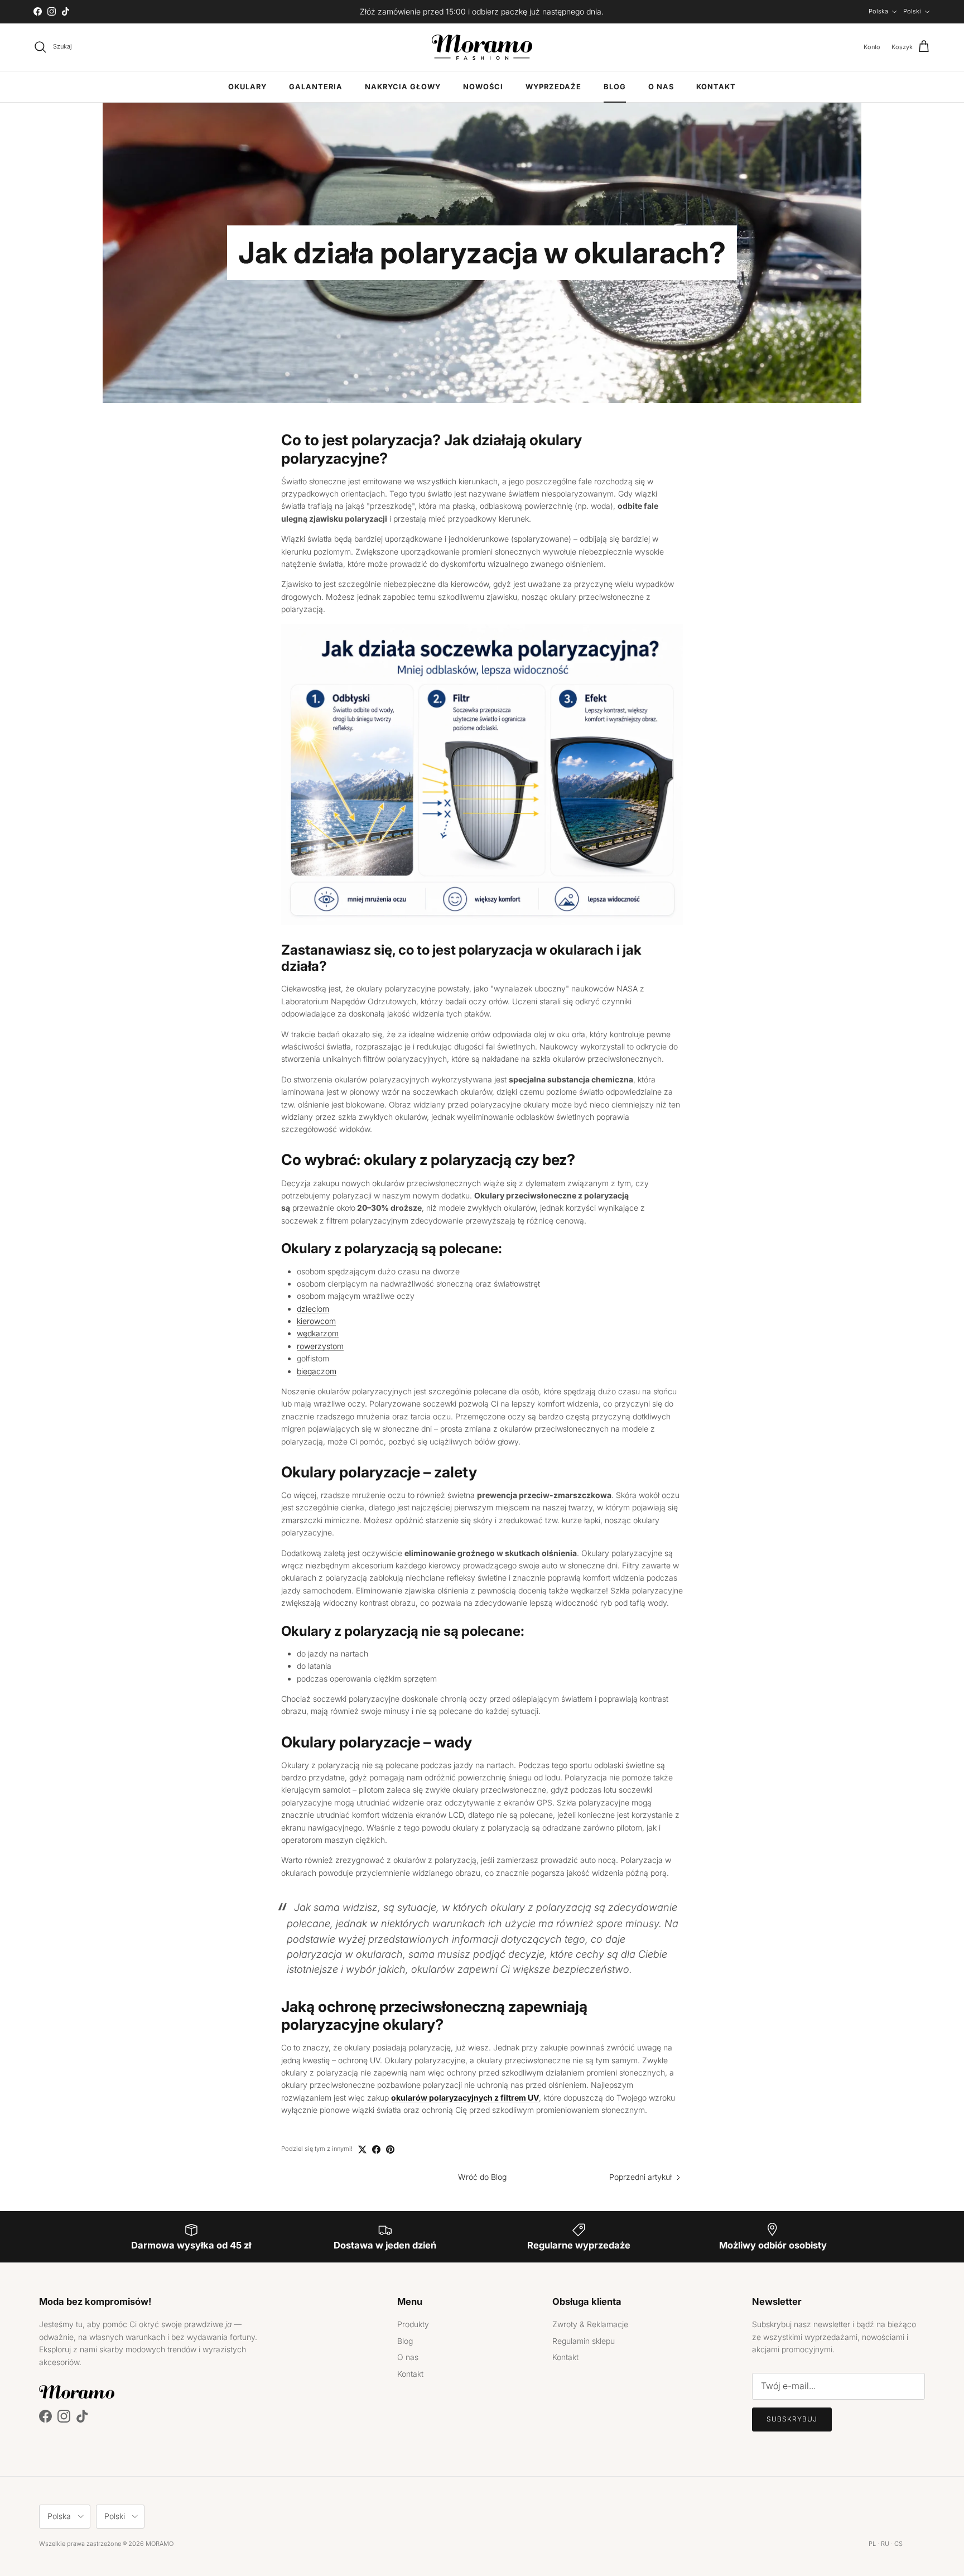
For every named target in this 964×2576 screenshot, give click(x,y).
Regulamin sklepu (584, 2341)
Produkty (413, 2324)
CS (898, 2544)
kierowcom (316, 1321)
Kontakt (716, 87)
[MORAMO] (482, 47)
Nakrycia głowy (403, 87)
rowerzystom (320, 1346)
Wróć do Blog (482, 2177)
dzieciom (313, 1309)
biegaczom (317, 1371)
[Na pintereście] (390, 2149)
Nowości (483, 87)
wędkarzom (318, 1333)
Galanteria (316, 87)
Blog (615, 87)
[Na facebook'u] (376, 2149)
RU (885, 2544)
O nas (661, 87)
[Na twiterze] (362, 2149)
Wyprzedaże (553, 87)
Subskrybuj (792, 2419)
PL (872, 2544)
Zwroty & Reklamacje (590, 2324)
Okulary (247, 87)
